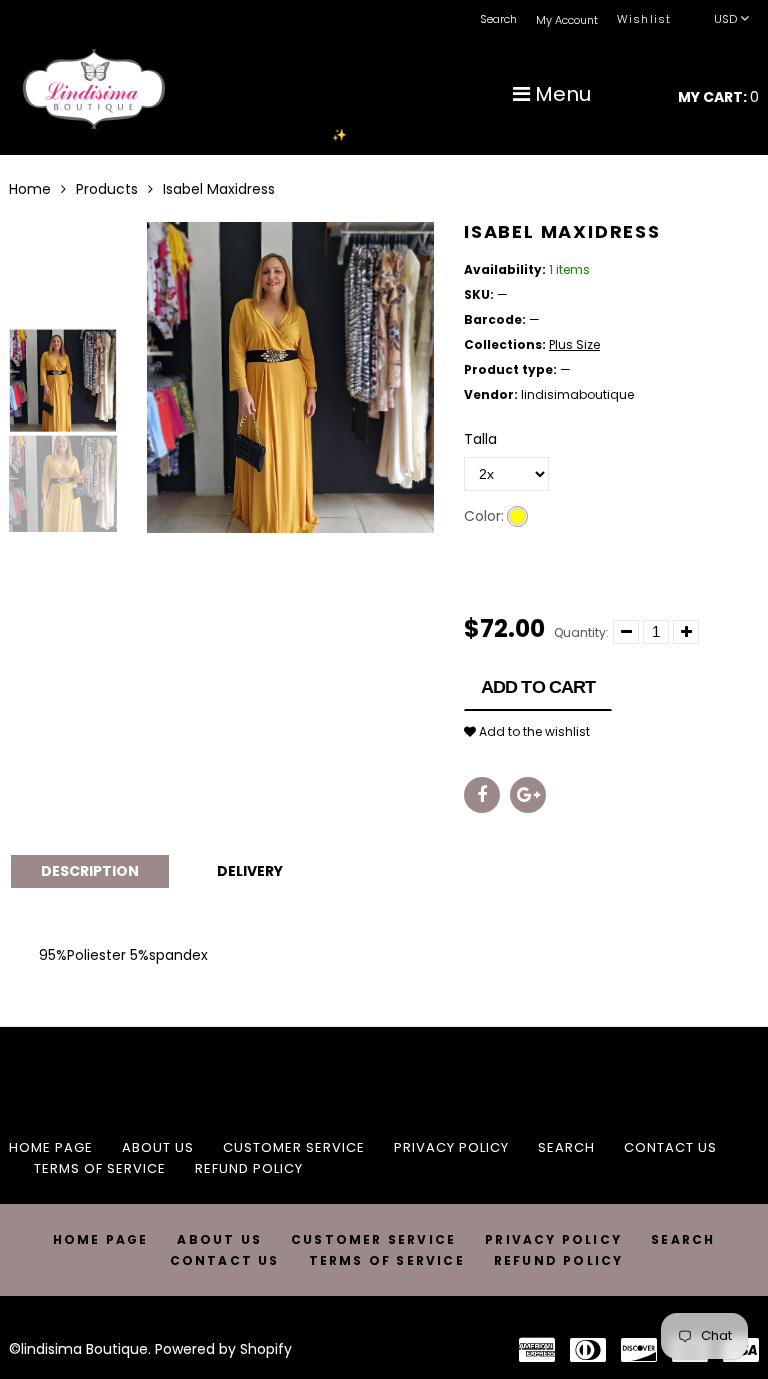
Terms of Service (100, 1168)
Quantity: (581, 632)
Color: (484, 516)
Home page (51, 1147)
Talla (480, 439)
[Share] (482, 795)
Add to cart (538, 687)
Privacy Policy (451, 1147)
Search (566, 1147)
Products (107, 189)
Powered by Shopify (223, 1349)
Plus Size (574, 344)
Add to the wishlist (533, 731)
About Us (158, 1147)
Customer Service (294, 1147)
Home (30, 189)
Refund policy (249, 1168)
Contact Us (670, 1147)
